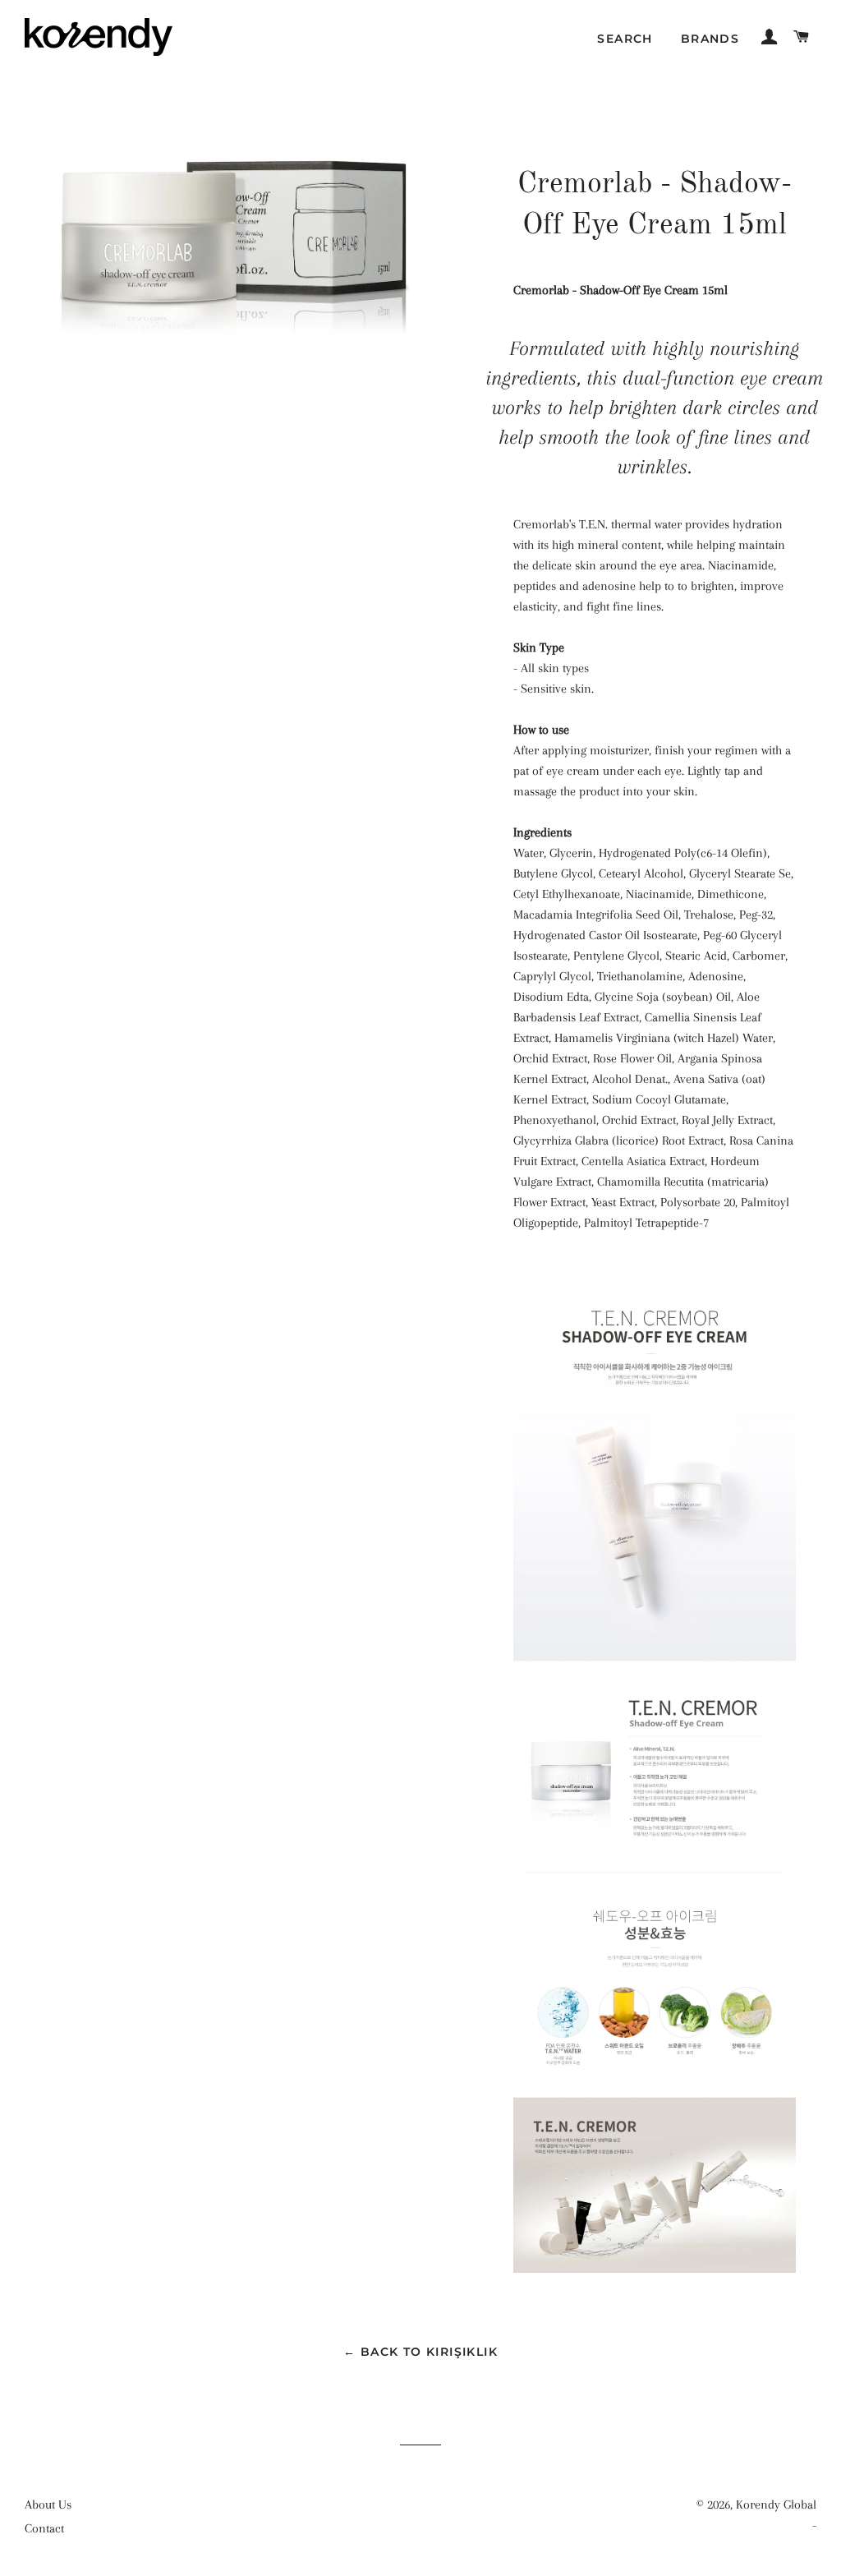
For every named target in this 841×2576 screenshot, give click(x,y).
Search (625, 39)
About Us (48, 2505)
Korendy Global (776, 2505)
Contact (44, 2528)
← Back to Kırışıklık (420, 2352)
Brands (710, 39)
